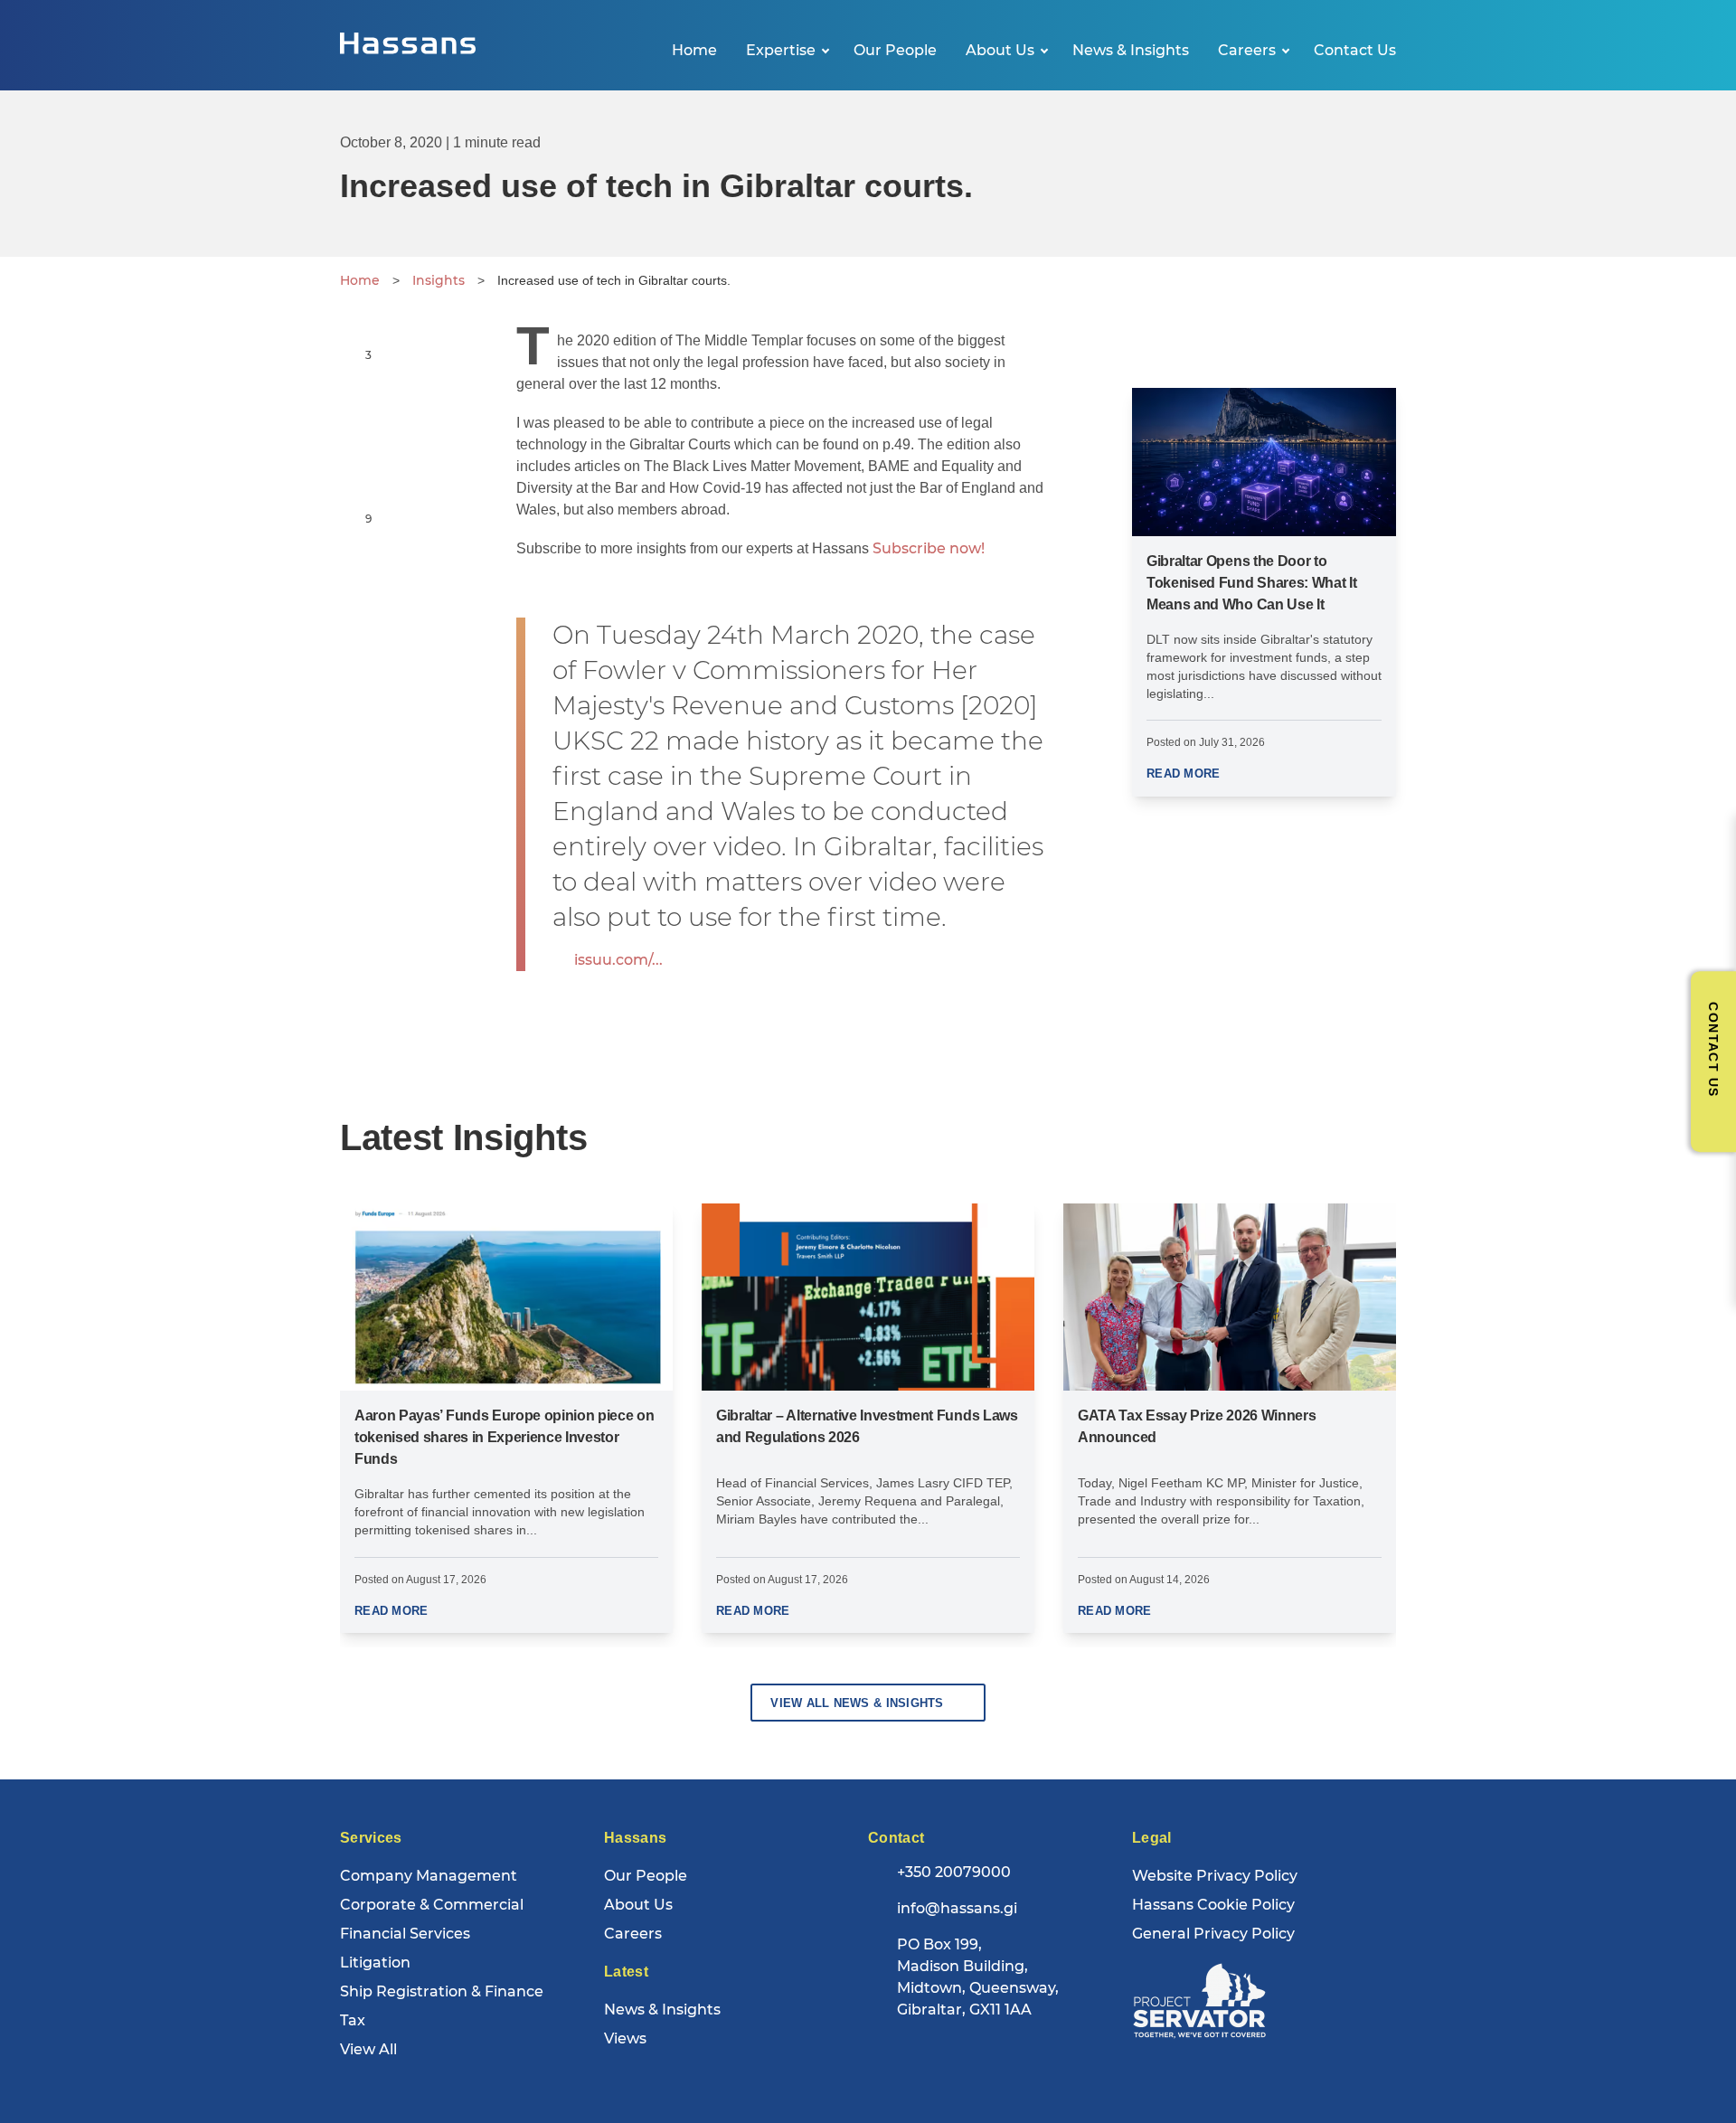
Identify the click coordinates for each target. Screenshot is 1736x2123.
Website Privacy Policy (1215, 1876)
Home (694, 50)
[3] (351, 354)
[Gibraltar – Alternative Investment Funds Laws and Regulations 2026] (868, 1297)
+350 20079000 (954, 1872)
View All (368, 2049)
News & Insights (1131, 50)
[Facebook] (882, 2057)
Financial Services (405, 1934)
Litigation (375, 1963)
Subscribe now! (929, 548)
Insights (439, 280)
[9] (351, 518)
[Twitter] (923, 2057)
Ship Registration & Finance (442, 1991)
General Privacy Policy (1213, 1934)
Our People (895, 50)
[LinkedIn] (965, 2057)
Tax (353, 2020)
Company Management (429, 1876)
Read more (1183, 774)
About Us (1000, 50)
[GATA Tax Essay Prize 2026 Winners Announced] (1230, 1297)
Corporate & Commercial (432, 1905)
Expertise (781, 50)
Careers (1247, 50)
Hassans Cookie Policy (1213, 1905)
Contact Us (1355, 50)
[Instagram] (1006, 2057)
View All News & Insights (857, 1703)
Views (625, 2038)
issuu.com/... (618, 960)
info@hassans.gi (957, 1908)
